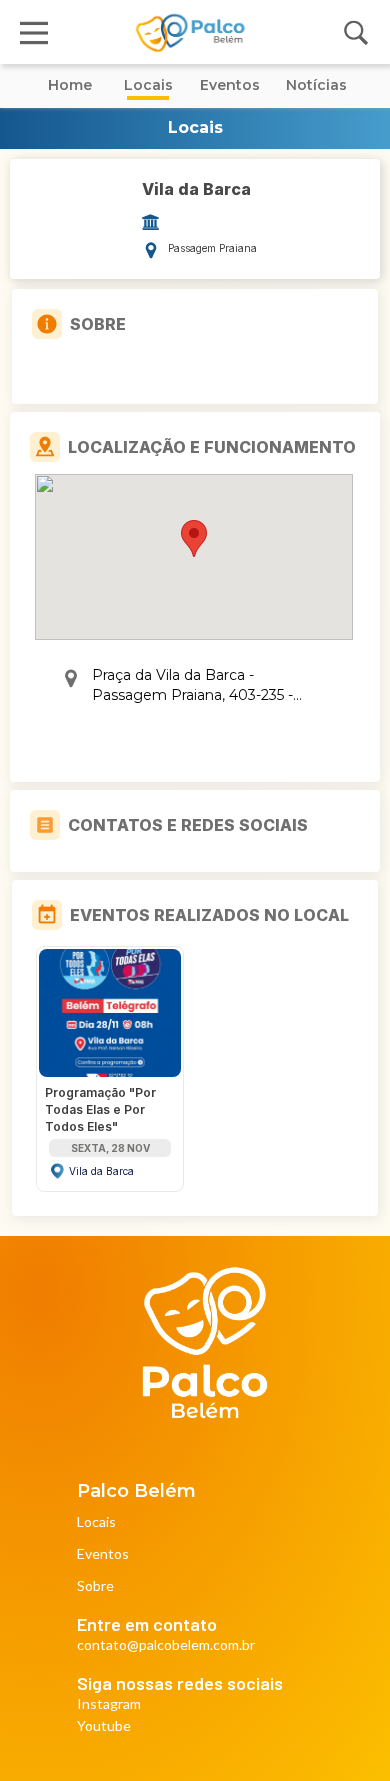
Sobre (95, 1586)
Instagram (109, 1704)
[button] (194, 538)
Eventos (103, 1554)
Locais (96, 1522)
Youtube (104, 1726)
